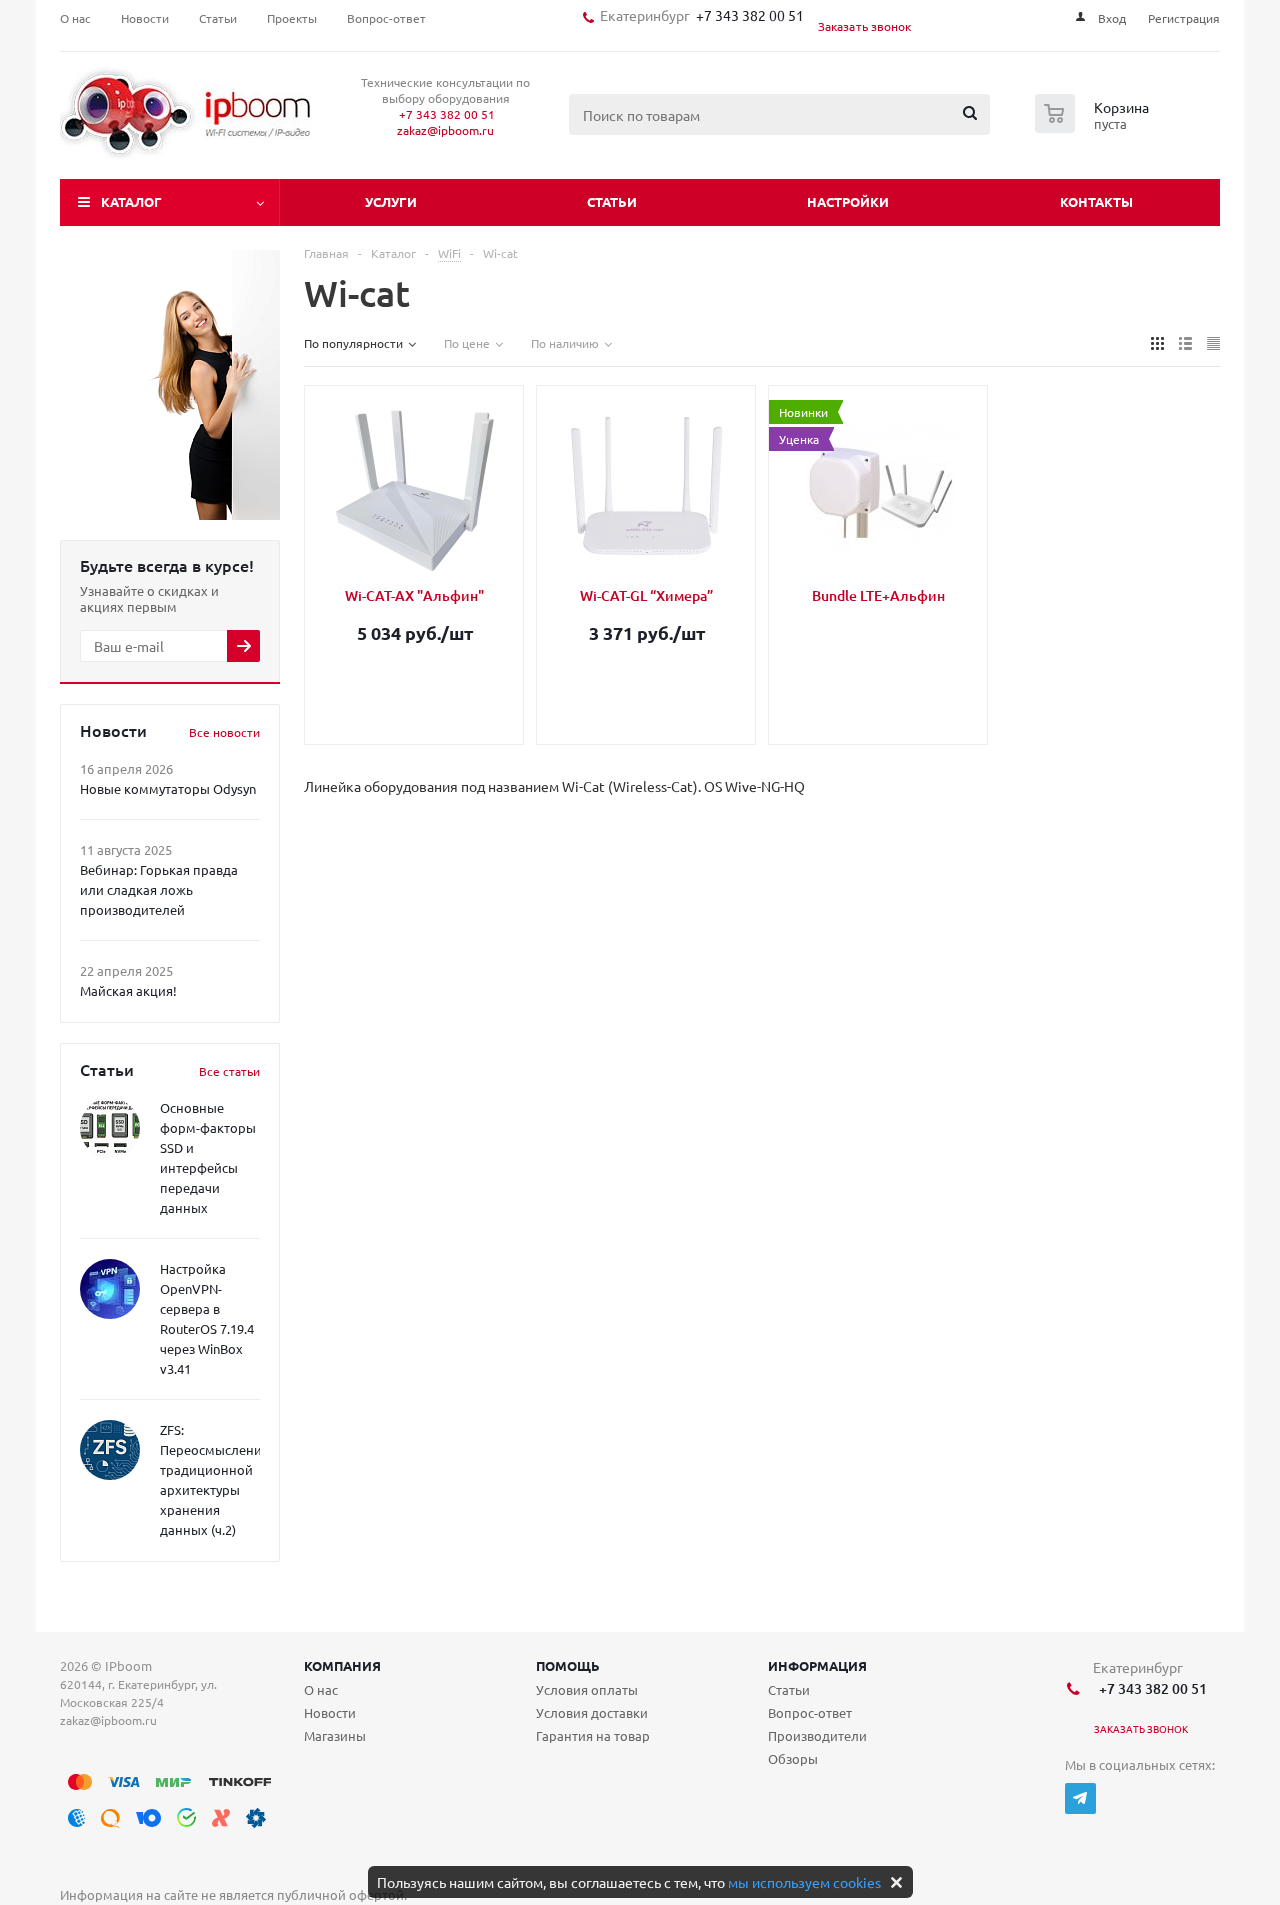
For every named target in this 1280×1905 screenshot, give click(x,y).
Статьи (612, 201)
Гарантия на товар (593, 1735)
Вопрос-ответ (810, 1712)
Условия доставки (592, 1712)
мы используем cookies (804, 1882)
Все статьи (229, 1071)
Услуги (391, 201)
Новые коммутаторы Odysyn (168, 788)
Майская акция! (128, 990)
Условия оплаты (587, 1689)
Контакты (1096, 201)
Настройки (848, 201)
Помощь (568, 1665)
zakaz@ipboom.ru (445, 130)
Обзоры (793, 1758)
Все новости (224, 732)
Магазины (335, 1735)
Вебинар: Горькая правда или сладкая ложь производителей (159, 889)
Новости (330, 1712)
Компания (342, 1665)
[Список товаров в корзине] (1094, 127)
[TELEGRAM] (1080, 1798)
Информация (817, 1665)
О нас (321, 1689)
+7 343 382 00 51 (747, 15)
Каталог (131, 201)
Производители (817, 1735)
